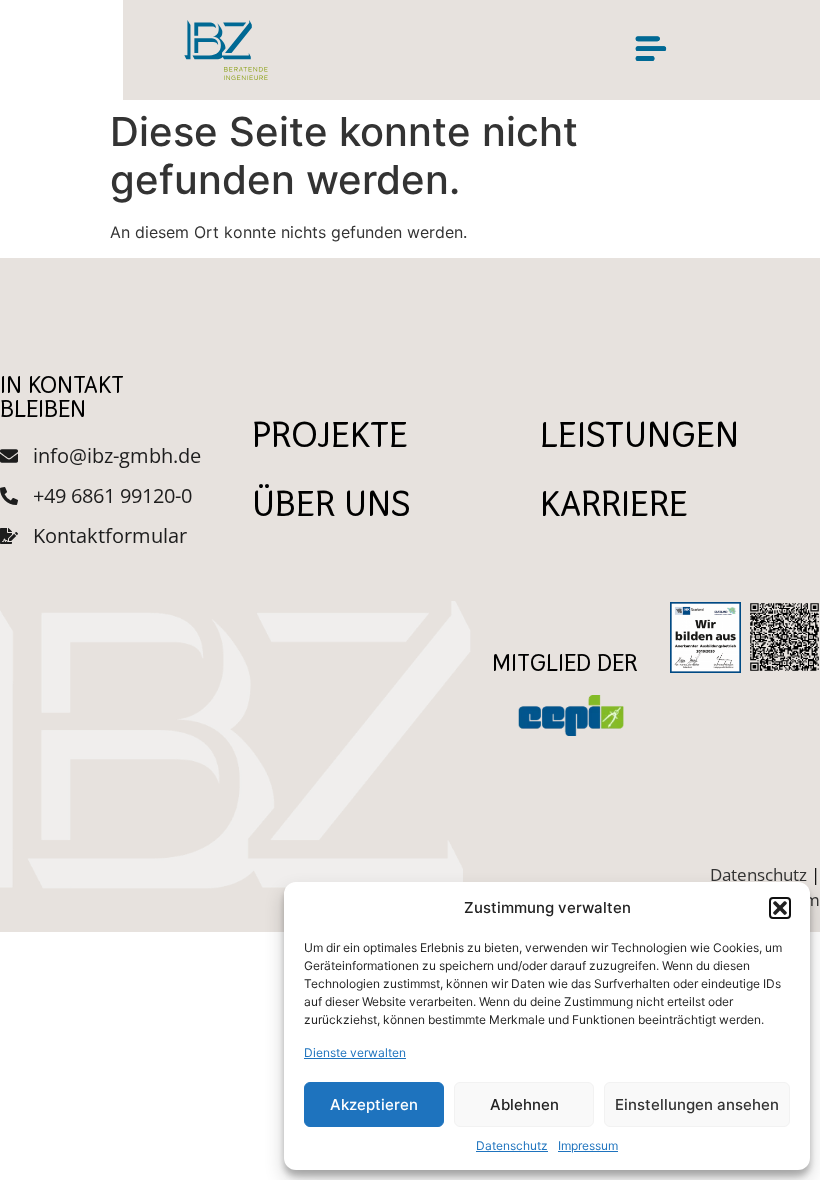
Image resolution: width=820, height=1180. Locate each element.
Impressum (588, 1145)
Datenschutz (512, 1145)
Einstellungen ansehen (697, 1104)
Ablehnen (524, 1104)
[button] (780, 908)
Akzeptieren (374, 1104)
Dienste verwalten (355, 1052)
